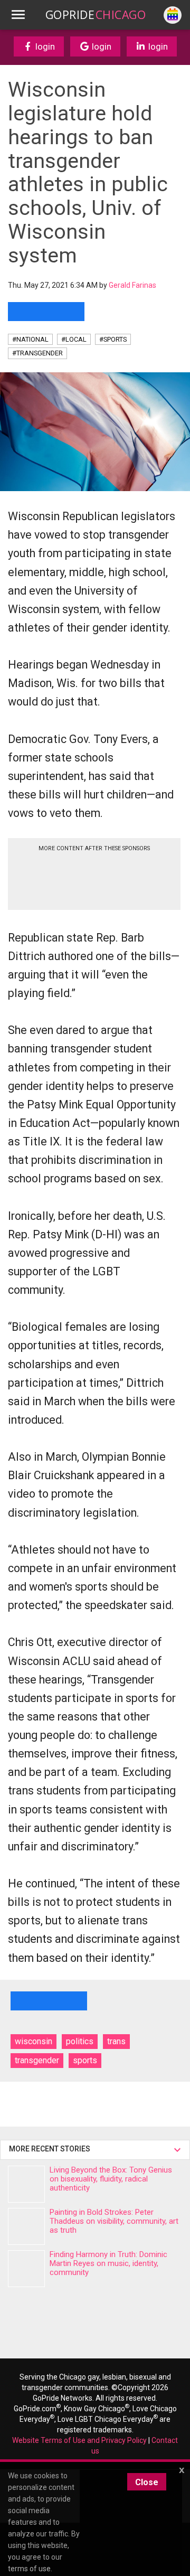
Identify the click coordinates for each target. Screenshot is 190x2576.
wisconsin (34, 2041)
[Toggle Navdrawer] (18, 15)
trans (116, 2041)
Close (147, 2482)
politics (80, 2041)
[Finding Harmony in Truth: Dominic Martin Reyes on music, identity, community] (26, 2269)
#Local (74, 339)
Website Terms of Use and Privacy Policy (79, 2440)
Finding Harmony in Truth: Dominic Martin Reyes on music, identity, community (108, 2263)
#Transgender (37, 353)
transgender (37, 2060)
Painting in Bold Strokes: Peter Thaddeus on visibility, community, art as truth (114, 2221)
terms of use (29, 2569)
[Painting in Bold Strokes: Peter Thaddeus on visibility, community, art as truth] (26, 2226)
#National (30, 339)
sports (85, 2060)
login (44, 46)
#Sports (113, 339)
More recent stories (51, 2149)
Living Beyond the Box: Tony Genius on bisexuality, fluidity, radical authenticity (111, 2179)
